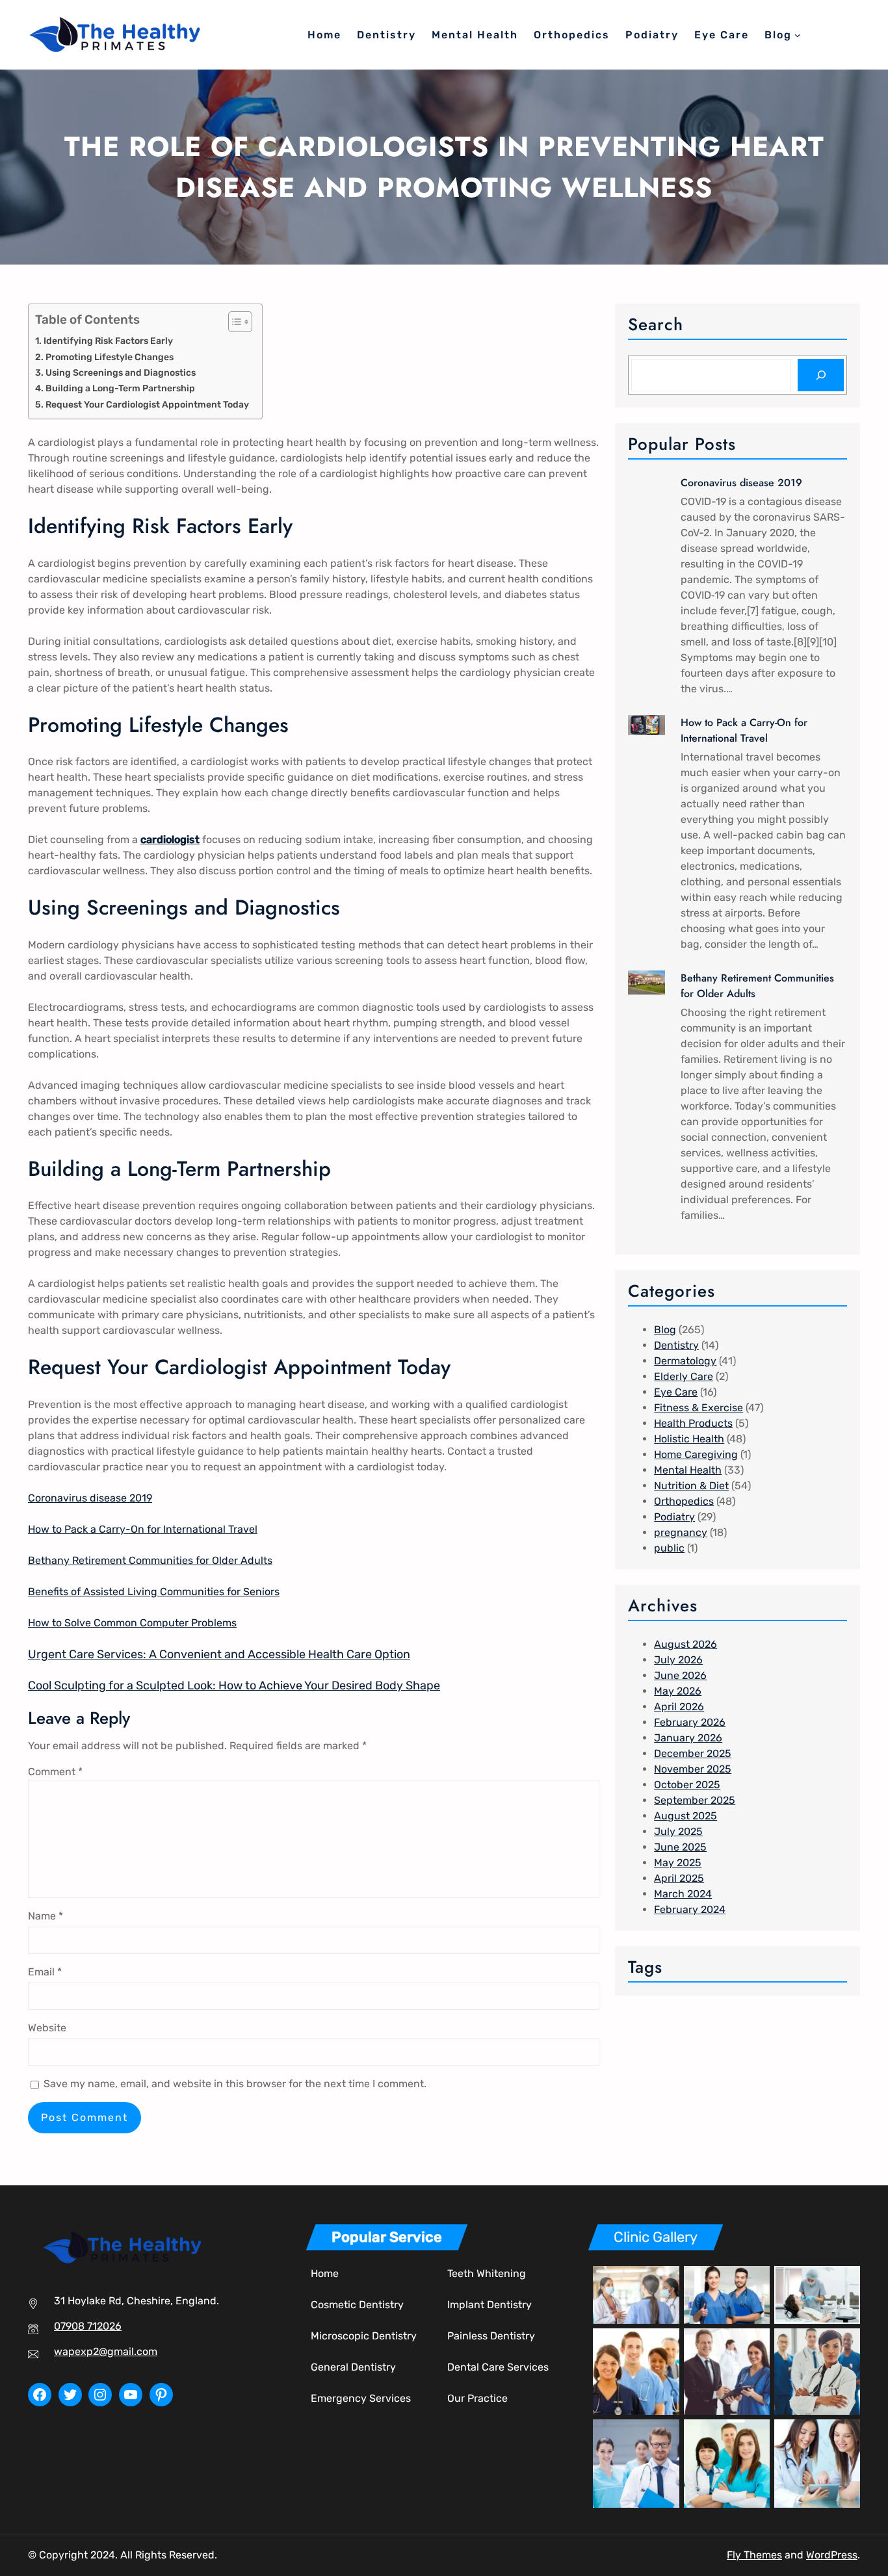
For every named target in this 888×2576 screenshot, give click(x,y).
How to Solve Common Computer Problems (132, 1623)
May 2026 (678, 1691)
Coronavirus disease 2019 (90, 1498)
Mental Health (688, 1470)
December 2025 (693, 1753)
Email (45, 1972)
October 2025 (687, 1785)
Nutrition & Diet (691, 1486)
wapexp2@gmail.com (106, 2351)
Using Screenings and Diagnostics (121, 372)
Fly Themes (754, 2555)
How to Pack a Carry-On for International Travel (143, 1529)
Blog (665, 1330)
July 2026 (678, 1660)
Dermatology (685, 1361)
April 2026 (679, 1707)
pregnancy (681, 1532)
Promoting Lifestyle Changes (110, 357)
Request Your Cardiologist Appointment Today (147, 404)
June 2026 (680, 1675)
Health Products (693, 1423)
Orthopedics (684, 1501)
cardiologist (170, 839)
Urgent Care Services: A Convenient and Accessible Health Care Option (219, 1654)
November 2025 (693, 1769)
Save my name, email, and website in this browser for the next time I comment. (235, 2084)
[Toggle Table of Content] (234, 322)
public (669, 1548)
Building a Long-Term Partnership (120, 388)
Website (47, 2028)
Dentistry (676, 1345)
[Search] (821, 375)
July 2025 (678, 1831)
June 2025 (680, 1847)
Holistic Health (689, 1439)
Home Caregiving (696, 1454)
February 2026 (690, 1722)
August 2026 (686, 1644)
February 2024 (690, 1909)
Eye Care (676, 1392)
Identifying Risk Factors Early (108, 341)
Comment (55, 1772)
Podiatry (674, 1517)
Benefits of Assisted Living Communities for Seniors (154, 1592)
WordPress (832, 2555)
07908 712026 (88, 2326)
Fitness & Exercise (699, 1408)
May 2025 (678, 1863)
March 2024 (683, 1894)
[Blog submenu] (798, 35)
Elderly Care (684, 1376)
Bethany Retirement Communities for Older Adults (150, 1560)
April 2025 (679, 1878)
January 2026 (688, 1738)
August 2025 (686, 1816)
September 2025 (695, 1800)
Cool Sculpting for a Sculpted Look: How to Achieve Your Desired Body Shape (234, 1685)
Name (46, 1916)
